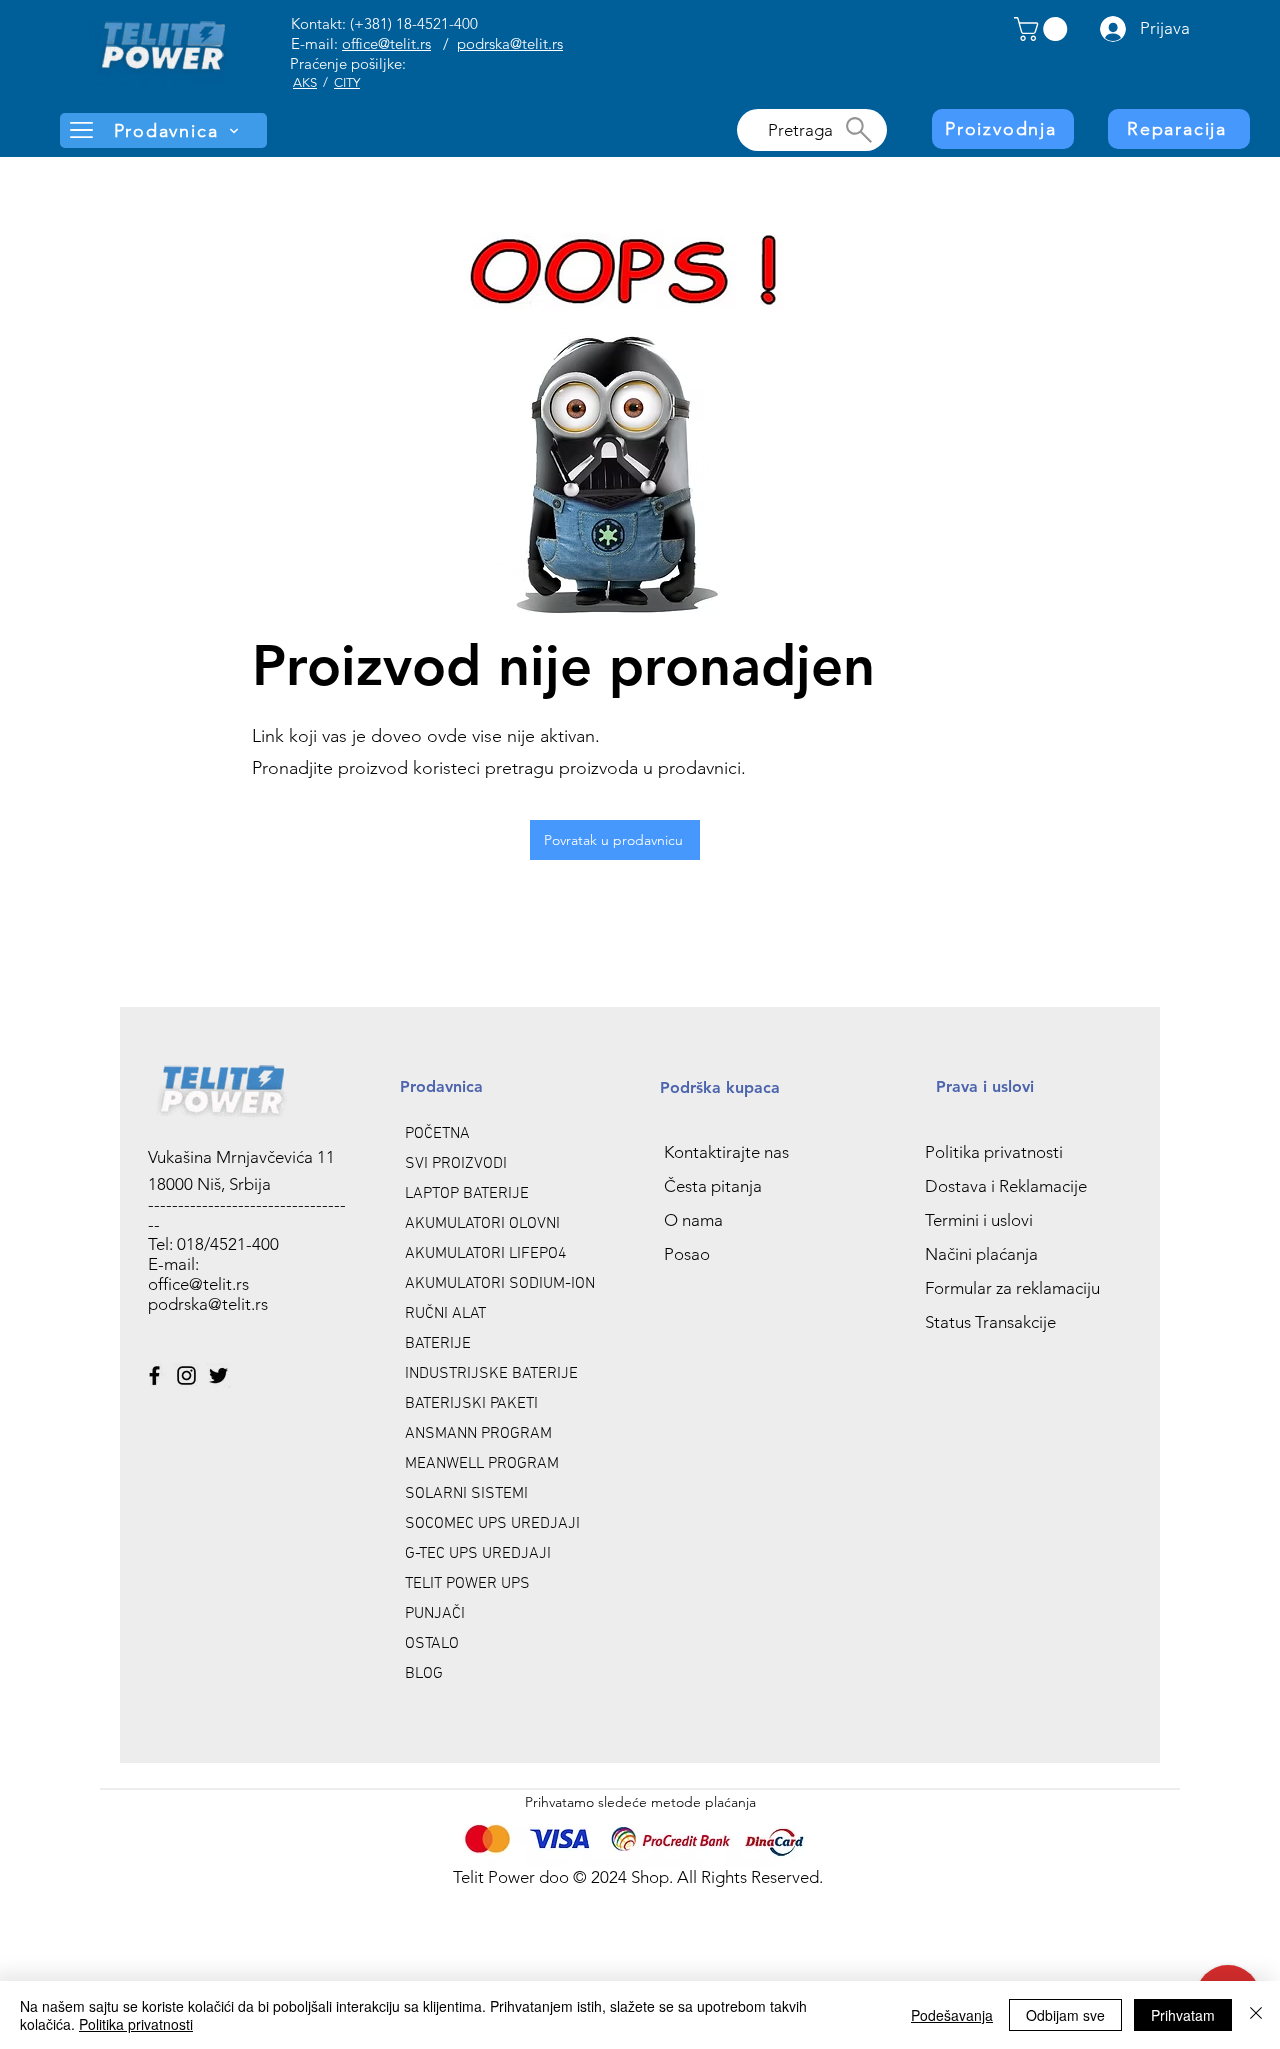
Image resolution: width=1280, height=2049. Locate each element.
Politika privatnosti (994, 1152)
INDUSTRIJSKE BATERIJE (491, 1374)
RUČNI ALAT (445, 1314)
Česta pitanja (713, 1186)
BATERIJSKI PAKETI (471, 1404)
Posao (687, 1254)
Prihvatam (1183, 2015)
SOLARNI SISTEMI (466, 1494)
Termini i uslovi (979, 1220)
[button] (1043, 29)
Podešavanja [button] (952, 2015)
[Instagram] (186, 1375)
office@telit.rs (386, 43)
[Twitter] (218, 1375)
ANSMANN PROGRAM (478, 1434)
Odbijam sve (1065, 2015)
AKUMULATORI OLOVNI (482, 1224)
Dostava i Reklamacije (1006, 1186)
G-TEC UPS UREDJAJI (478, 1554)
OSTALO (432, 1644)
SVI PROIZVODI (456, 1164)
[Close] (1256, 2015)
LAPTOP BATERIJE (467, 1194)
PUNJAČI (435, 1614)
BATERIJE (438, 1344)
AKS (305, 82)
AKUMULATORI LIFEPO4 (486, 1254)
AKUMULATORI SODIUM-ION (500, 1284)
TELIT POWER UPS (467, 1584)
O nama (693, 1220)
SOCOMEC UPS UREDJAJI (492, 1524)
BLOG (424, 1674)
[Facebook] (154, 1375)
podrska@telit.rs (510, 43)
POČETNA (437, 1134)
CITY (347, 82)
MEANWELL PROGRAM (482, 1464)
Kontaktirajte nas (726, 1152)
